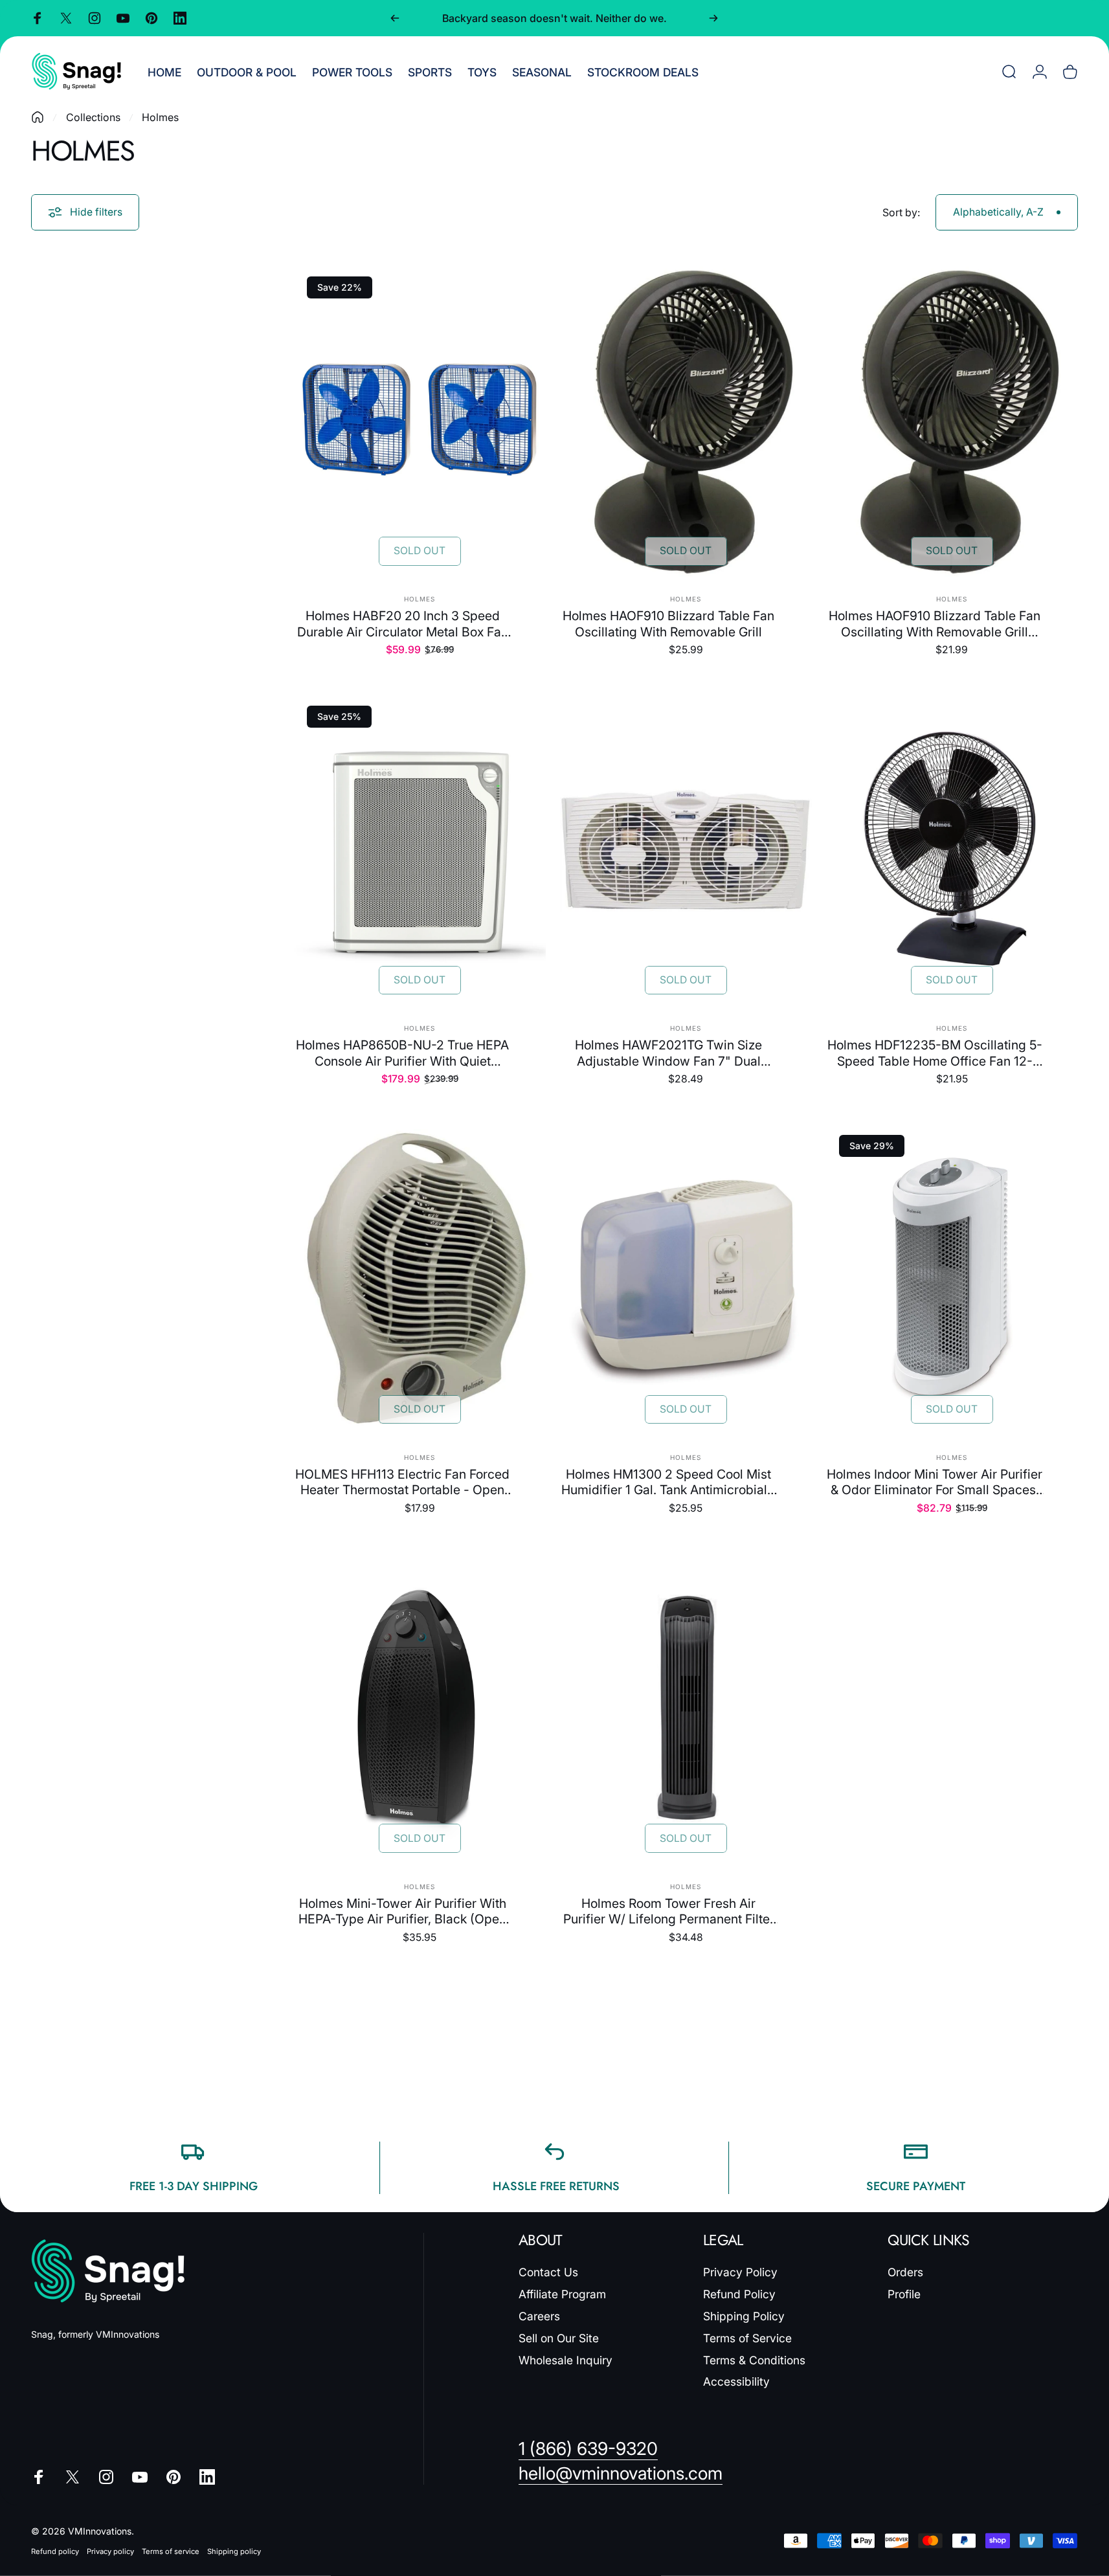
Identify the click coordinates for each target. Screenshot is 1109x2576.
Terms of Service (747, 2338)
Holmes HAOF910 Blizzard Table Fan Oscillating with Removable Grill (668, 623)
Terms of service (171, 2551)
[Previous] (395, 18)
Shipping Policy (744, 2316)
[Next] (713, 18)
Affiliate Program (562, 2294)
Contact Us (548, 2272)
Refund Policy (739, 2294)
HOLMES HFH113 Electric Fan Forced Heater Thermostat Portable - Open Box (402, 1482)
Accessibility (736, 2381)
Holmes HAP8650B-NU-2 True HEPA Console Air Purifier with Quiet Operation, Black (402, 1053)
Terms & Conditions (754, 2360)
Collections (93, 117)
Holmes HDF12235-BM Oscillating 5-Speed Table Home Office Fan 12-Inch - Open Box (935, 1053)
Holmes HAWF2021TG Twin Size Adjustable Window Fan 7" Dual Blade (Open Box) (668, 1053)
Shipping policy (234, 2551)
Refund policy (55, 2551)
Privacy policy (110, 2551)
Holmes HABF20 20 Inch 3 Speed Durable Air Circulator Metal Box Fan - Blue (403, 624)
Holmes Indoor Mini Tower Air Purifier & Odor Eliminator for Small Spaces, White (935, 1482)
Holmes (420, 599)
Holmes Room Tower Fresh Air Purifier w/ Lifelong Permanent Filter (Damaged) (669, 1911)
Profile (904, 2294)
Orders (905, 2272)
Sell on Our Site (559, 2338)
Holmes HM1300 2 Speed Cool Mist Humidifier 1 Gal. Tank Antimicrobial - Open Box (669, 1482)
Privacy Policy (740, 2272)
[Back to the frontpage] (38, 117)
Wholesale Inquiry (566, 2360)
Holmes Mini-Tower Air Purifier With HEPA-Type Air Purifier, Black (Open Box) (402, 1911)
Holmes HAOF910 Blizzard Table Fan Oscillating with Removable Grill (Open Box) (935, 624)
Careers (539, 2316)
